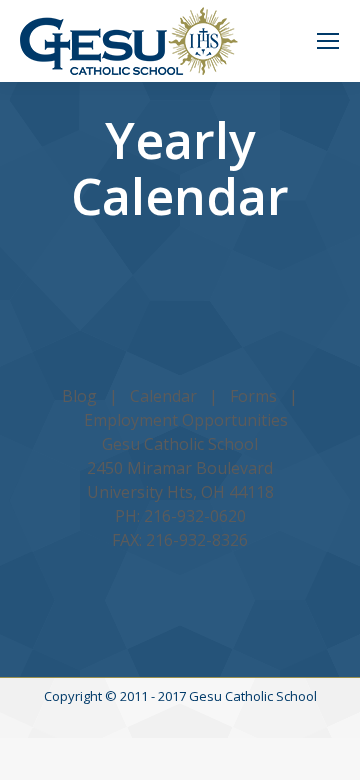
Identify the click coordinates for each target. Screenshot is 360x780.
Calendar (163, 396)
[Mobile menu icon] (328, 41)
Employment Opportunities (186, 420)
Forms (253, 396)
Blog (79, 396)
